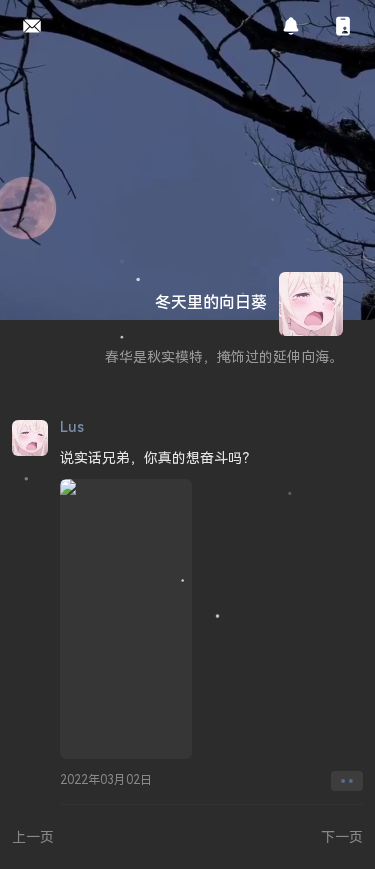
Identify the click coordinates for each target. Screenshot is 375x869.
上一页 (33, 836)
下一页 (342, 836)
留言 (27, 27)
